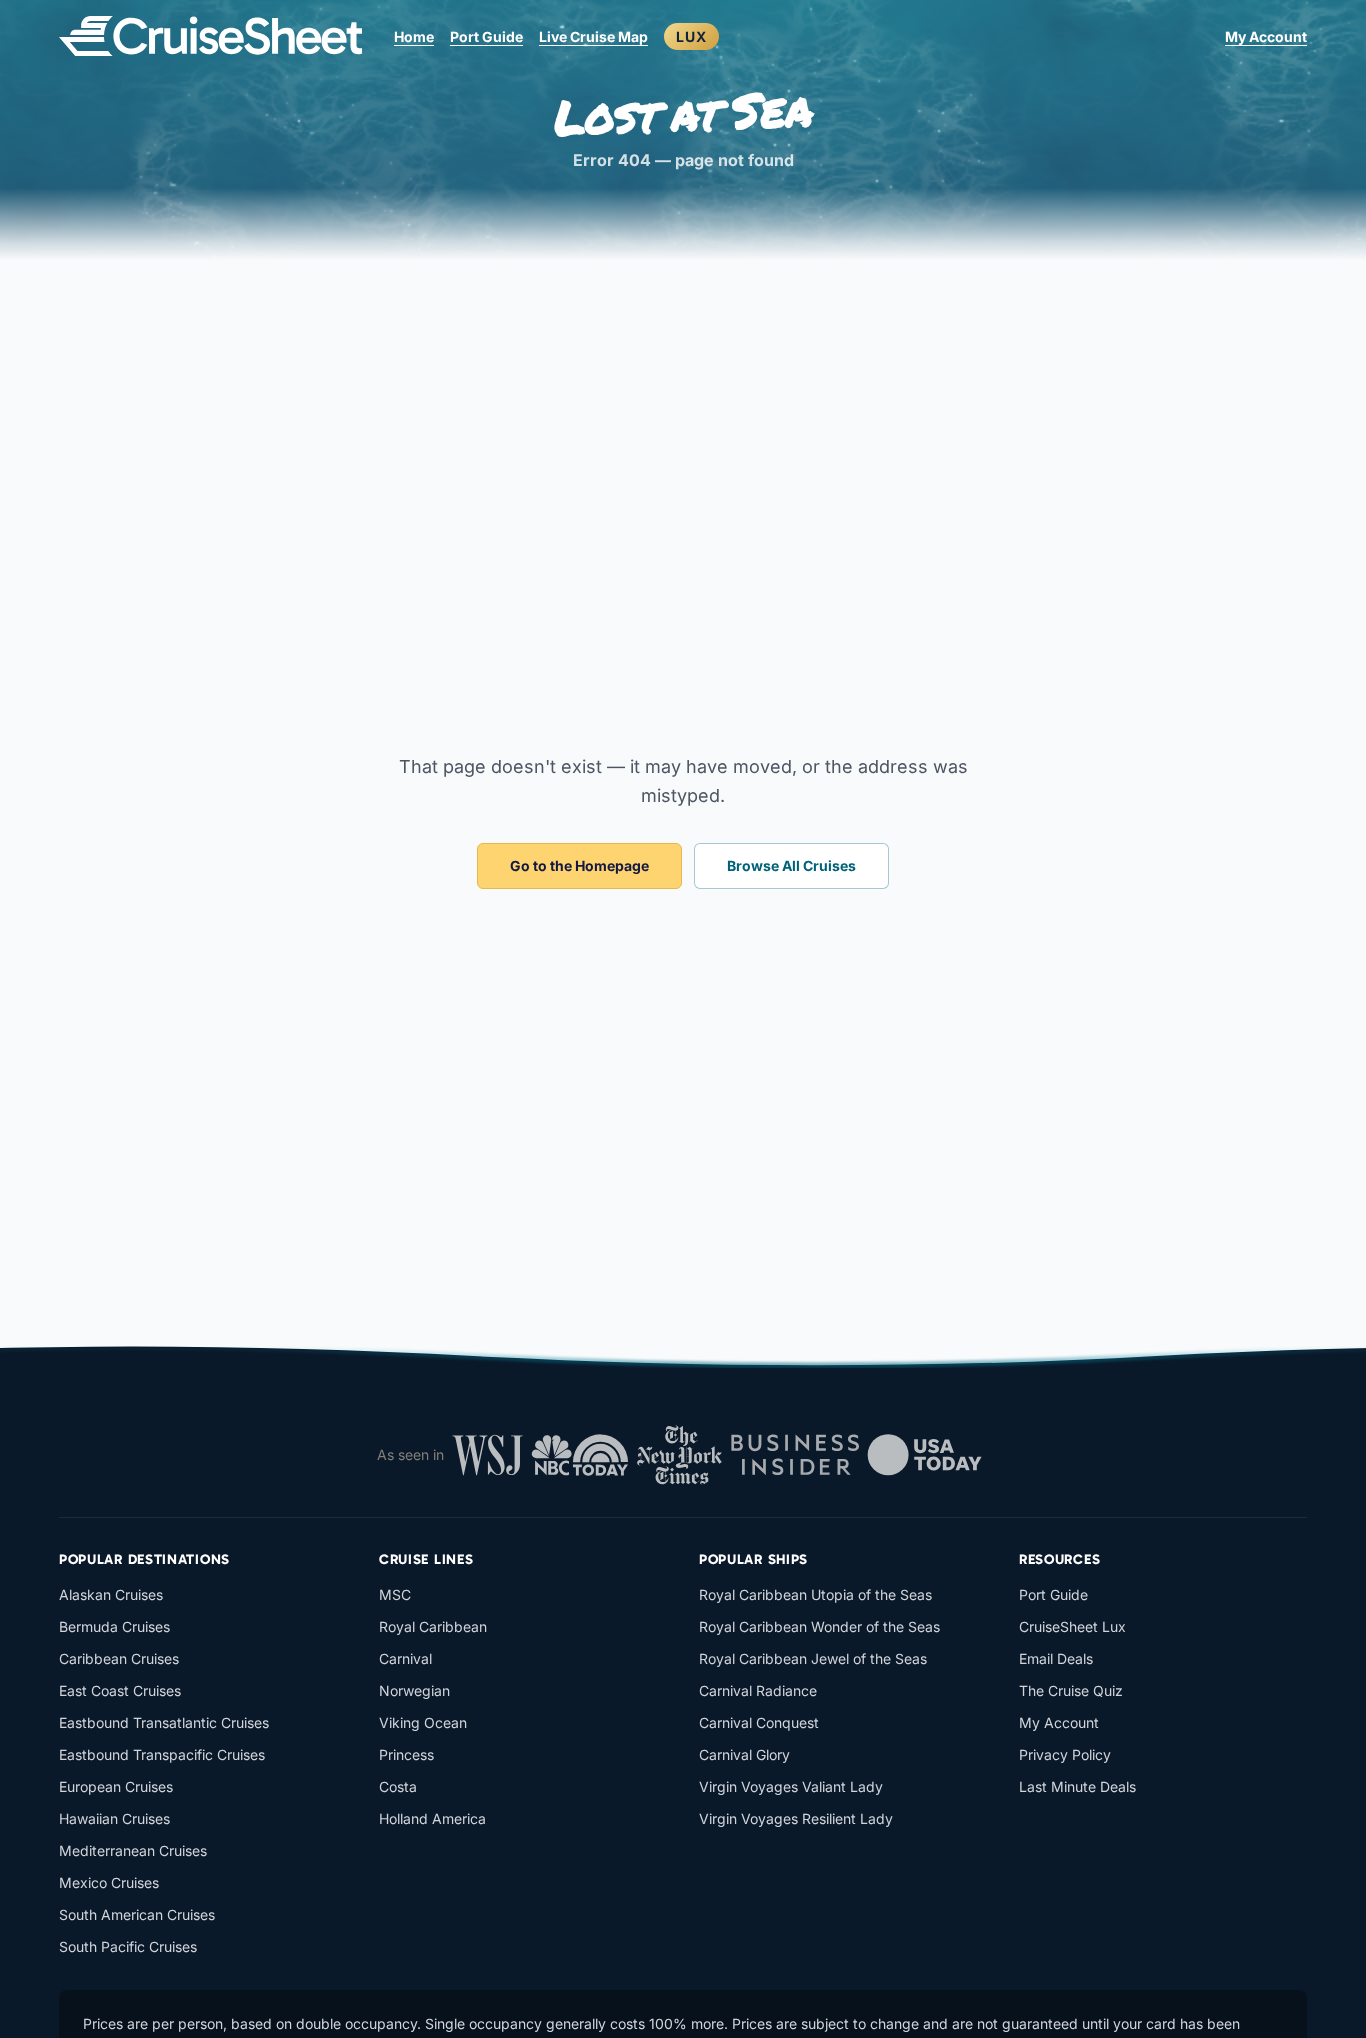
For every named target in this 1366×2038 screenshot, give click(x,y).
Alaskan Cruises (111, 1594)
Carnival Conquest (759, 1722)
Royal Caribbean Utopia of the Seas (815, 1594)
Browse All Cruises (791, 865)
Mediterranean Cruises (133, 1850)
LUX (691, 36)
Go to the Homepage (579, 865)
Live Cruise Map (593, 36)
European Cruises (116, 1786)
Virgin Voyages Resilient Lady (796, 1818)
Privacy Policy (1065, 1754)
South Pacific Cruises (128, 1946)
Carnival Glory (744, 1754)
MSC (395, 1594)
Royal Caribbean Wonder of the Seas (819, 1626)
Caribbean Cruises (119, 1658)
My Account (1266, 36)
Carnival (405, 1658)
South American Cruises (137, 1914)
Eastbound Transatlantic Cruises (164, 1722)
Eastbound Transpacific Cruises (162, 1754)
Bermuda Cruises (114, 1626)
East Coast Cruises (120, 1690)
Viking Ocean (423, 1722)
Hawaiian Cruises (114, 1818)
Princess (406, 1754)
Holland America (432, 1818)
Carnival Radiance (758, 1690)
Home (414, 36)
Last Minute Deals (1077, 1786)
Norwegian (414, 1690)
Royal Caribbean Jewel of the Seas (813, 1658)
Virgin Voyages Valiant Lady (791, 1786)
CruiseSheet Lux (1072, 1626)
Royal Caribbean (433, 1626)
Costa (398, 1786)
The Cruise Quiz (1071, 1690)
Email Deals (1056, 1658)
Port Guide (486, 36)
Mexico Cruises (109, 1882)
